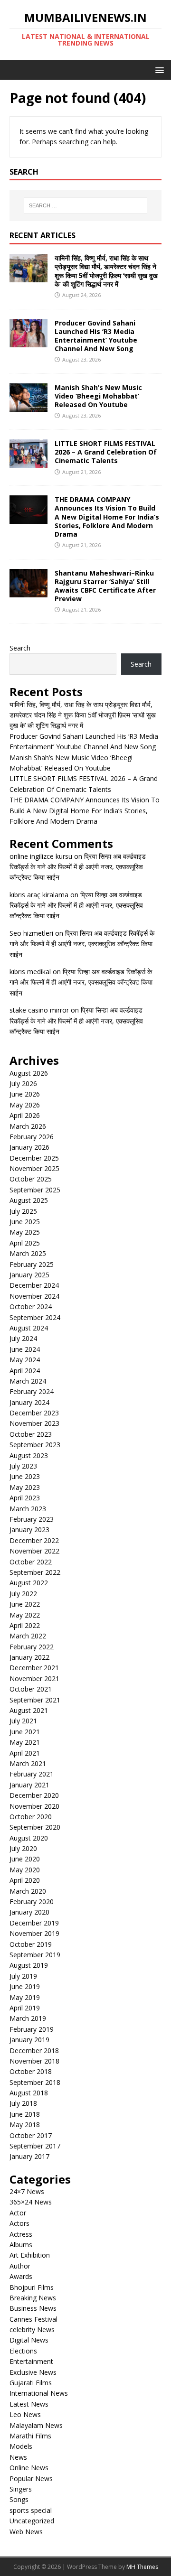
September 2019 (35, 1955)
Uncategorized (32, 2521)
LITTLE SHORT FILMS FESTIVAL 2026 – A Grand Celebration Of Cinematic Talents (106, 452)
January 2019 (29, 2040)
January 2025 (29, 1275)
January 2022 (29, 1657)
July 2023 (23, 1466)
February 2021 (32, 1774)
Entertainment (31, 2361)
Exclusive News (33, 2372)
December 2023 (34, 1413)
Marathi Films (30, 2436)
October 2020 (31, 1817)
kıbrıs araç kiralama (39, 895)
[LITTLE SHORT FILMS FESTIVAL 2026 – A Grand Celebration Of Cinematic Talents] (28, 462)
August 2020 (29, 1838)
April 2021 (25, 1753)
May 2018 (25, 2125)
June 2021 (25, 1732)
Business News (33, 2308)
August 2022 (29, 1583)
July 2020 (23, 1848)
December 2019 (34, 1923)
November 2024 (34, 1296)
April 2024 (25, 1371)
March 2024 (28, 1381)
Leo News (25, 2414)
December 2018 (34, 2051)
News (18, 2457)
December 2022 (34, 1540)
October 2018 (31, 2071)
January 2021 (29, 1785)
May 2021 (25, 1742)
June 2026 (25, 1094)
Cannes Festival (33, 2319)
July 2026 (23, 1083)
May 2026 (25, 1105)
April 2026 (25, 1115)
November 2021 (34, 1679)
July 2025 (23, 1211)
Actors (19, 2223)
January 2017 (29, 2156)
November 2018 (34, 2061)
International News (39, 2393)
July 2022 (23, 1594)
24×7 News (27, 2191)
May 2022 (25, 1615)
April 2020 (25, 1880)
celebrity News (32, 2330)
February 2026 (32, 1137)
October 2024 (31, 1307)
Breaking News (33, 2298)
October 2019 (31, 1944)
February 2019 (32, 2029)
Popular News (31, 2478)
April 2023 (25, 1498)
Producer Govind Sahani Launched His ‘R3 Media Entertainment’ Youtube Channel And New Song (96, 336)
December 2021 (34, 1668)
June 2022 (25, 1604)
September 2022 (35, 1572)
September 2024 (35, 1317)
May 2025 (25, 1232)
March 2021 (28, 1763)
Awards (21, 2276)
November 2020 (34, 1806)
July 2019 (23, 1976)
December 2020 (34, 1795)
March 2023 (28, 1509)
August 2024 (29, 1328)
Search (20, 648)
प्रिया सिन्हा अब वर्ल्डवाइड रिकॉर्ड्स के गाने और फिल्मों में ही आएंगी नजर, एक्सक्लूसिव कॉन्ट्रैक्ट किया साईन (78, 867)
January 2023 (29, 1530)
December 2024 (34, 1285)
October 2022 (31, 1562)
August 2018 (29, 2093)
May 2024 (25, 1360)
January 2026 (29, 1147)
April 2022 (25, 1625)
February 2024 (32, 1391)
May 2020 (25, 1870)
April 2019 (25, 2008)
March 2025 (28, 1253)
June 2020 (25, 1859)
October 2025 (31, 1179)
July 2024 (23, 1338)
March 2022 (28, 1636)
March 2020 (28, 1891)
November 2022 (34, 1551)
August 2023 (29, 1455)
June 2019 (25, 1986)
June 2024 (25, 1349)
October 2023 (31, 1434)
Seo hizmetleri (31, 933)
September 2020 (35, 1827)
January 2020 (29, 1912)
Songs (19, 2499)
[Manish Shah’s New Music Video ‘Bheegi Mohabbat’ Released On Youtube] (28, 406)
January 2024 (29, 1402)
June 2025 (25, 1222)
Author (20, 2266)
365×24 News (31, 2202)
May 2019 (25, 1997)
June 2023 (25, 1476)
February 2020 (32, 1902)
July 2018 (23, 2103)
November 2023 (34, 1423)
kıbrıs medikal (30, 972)
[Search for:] (85, 205)
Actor (18, 2213)
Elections (23, 2351)
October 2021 (31, 1689)
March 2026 (28, 1126)
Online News (29, 2468)
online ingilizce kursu (41, 856)
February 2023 (32, 1519)
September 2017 (35, 2146)
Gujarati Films (31, 2383)
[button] (158, 70)
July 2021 (23, 1721)
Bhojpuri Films (32, 2287)
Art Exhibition (30, 2255)
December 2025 (34, 1158)
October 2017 (31, 2135)
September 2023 (35, 1445)
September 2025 (35, 1190)
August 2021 (29, 1710)
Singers (21, 2489)
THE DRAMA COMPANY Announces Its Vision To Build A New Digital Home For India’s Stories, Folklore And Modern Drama (107, 517)
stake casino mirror (39, 1010)
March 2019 (28, 2018)
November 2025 (34, 1168)
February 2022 (32, 1647)
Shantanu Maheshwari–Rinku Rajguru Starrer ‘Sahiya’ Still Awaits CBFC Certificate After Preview (105, 586)
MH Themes (142, 2567)
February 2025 (32, 1264)
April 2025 (25, 1243)
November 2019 (34, 1933)
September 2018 (35, 2082)
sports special (31, 2510)
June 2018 (25, 2114)
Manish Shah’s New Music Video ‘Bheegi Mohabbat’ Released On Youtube (98, 396)
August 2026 (29, 1073)
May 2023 (25, 1487)
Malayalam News (36, 2425)
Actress (21, 2234)
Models (21, 2446)
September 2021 (35, 1700)
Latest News (29, 2404)
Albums (21, 2245)
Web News (26, 2532)
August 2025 (29, 1200)
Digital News (29, 2340)
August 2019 (29, 1965)
